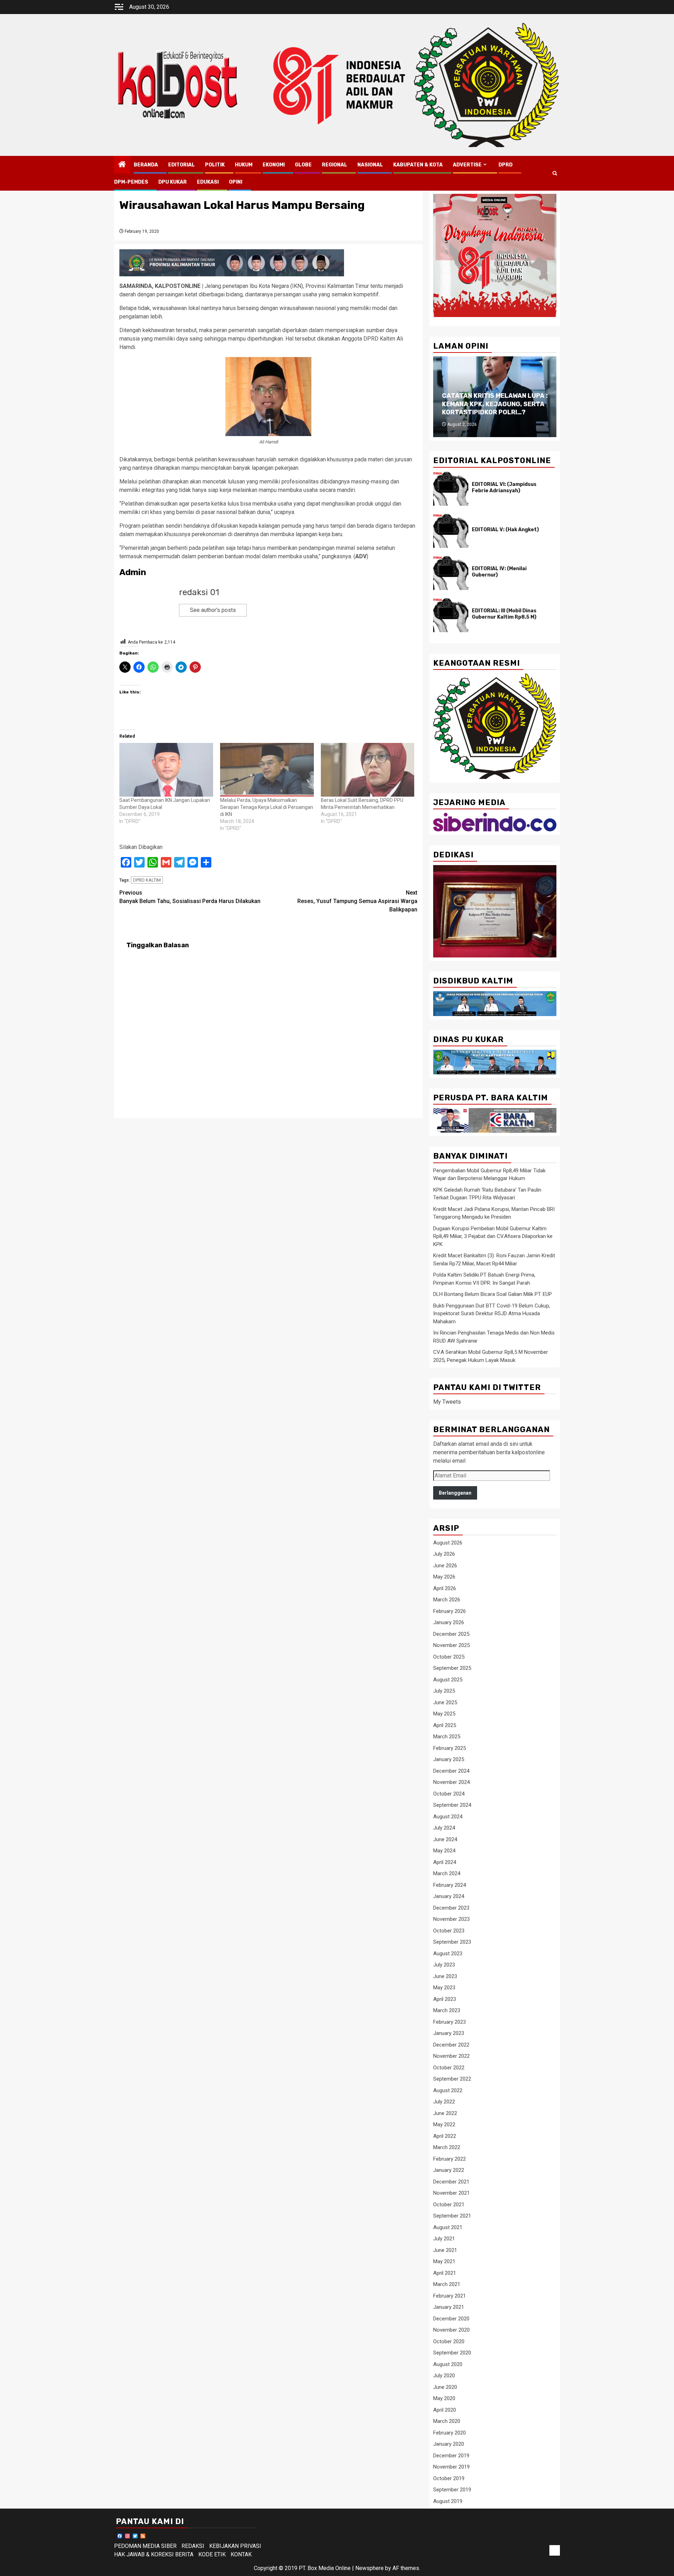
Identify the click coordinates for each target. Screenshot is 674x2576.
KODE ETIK (212, 2554)
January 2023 (449, 2033)
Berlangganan (455, 1493)
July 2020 (444, 2376)
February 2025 (450, 1748)
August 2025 (448, 1680)
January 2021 (449, 2307)
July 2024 (444, 1828)
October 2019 (449, 2478)
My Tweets (447, 1402)
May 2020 (444, 2398)
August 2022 (448, 2090)
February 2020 (450, 2433)
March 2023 (447, 2010)
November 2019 (451, 2467)
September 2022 (452, 2079)
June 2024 (445, 1839)
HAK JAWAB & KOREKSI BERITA (154, 2554)
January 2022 (449, 2170)
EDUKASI (208, 182)
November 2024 (451, 1782)
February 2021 (450, 2296)
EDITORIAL (181, 165)
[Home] (122, 165)
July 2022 (444, 2102)
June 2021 (445, 2250)
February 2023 (450, 2022)
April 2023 (445, 1999)
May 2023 (444, 1988)
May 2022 (444, 2124)
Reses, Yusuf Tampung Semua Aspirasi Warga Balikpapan (357, 901)
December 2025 (451, 1634)
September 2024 (452, 1805)
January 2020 (449, 2444)
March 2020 (447, 2421)
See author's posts (213, 610)
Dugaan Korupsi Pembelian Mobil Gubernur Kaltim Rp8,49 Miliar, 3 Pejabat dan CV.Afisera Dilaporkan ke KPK (493, 1236)
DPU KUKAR (173, 182)
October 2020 (449, 2341)
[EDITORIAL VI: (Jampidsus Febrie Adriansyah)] (451, 489)
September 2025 (452, 1668)
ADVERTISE (467, 165)
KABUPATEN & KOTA (418, 165)
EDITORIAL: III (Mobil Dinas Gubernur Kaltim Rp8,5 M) (504, 614)
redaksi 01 (199, 592)
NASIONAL (370, 165)
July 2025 (444, 1691)
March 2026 (447, 1600)
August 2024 (448, 1817)
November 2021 (451, 2193)
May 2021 (444, 2261)
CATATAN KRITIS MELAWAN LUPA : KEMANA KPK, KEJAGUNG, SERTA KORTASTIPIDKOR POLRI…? (495, 404)
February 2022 (450, 2159)
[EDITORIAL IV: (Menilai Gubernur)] (451, 573)
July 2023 (444, 1965)
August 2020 (448, 2364)
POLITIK (215, 165)
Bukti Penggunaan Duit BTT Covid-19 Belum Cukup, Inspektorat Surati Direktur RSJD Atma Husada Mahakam (492, 1314)
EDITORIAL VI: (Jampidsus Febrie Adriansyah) (504, 487)
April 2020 (445, 2410)
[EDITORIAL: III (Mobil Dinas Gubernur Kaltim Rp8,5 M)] (451, 615)
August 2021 (448, 2227)
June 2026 (445, 1566)
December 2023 (451, 1908)
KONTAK (241, 2554)
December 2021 (451, 2182)
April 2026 (445, 1588)
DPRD (505, 165)
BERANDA (146, 165)
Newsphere (369, 2568)
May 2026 (444, 1577)
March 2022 (447, 2147)
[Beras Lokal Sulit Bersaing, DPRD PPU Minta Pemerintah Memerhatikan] (368, 770)
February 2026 (450, 1611)
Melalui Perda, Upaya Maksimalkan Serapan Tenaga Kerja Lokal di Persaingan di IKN (267, 807)
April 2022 (445, 2136)
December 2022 (451, 2045)
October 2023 (449, 1931)
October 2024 (449, 1794)
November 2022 (451, 2056)
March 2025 (447, 1737)
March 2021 (447, 2284)
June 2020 (445, 2387)
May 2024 (444, 1851)
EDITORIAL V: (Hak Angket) (505, 530)
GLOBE (303, 165)
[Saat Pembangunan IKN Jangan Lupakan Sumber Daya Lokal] (166, 770)
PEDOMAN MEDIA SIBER (145, 2546)
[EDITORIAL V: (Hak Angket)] (451, 531)
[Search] (555, 173)
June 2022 (445, 2113)
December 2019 (451, 2456)
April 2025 (445, 1725)
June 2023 (445, 1976)
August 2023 (448, 1954)
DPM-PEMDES (131, 182)
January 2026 (449, 1622)
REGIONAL (335, 165)
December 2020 (451, 2319)
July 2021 (444, 2239)
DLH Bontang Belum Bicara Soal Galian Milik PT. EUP (493, 1294)
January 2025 (449, 1759)
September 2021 (452, 2216)
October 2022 (449, 2068)
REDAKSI (193, 2546)
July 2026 (444, 1554)
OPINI (236, 182)
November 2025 (451, 1645)
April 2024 (445, 1862)
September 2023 (452, 1942)
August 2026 (448, 1543)
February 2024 (450, 1885)
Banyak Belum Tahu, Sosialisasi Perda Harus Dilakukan (190, 897)
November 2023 (451, 1919)
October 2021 (449, 2205)
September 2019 (452, 2490)
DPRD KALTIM (147, 880)
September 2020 (452, 2353)
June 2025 (445, 1702)
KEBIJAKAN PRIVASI (235, 2546)
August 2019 (448, 2501)
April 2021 (445, 2273)
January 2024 (449, 1896)
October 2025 (449, 1657)
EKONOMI (274, 165)
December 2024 (451, 1771)
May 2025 (444, 1714)
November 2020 (451, 2330)
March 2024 (447, 1873)
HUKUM (244, 165)
